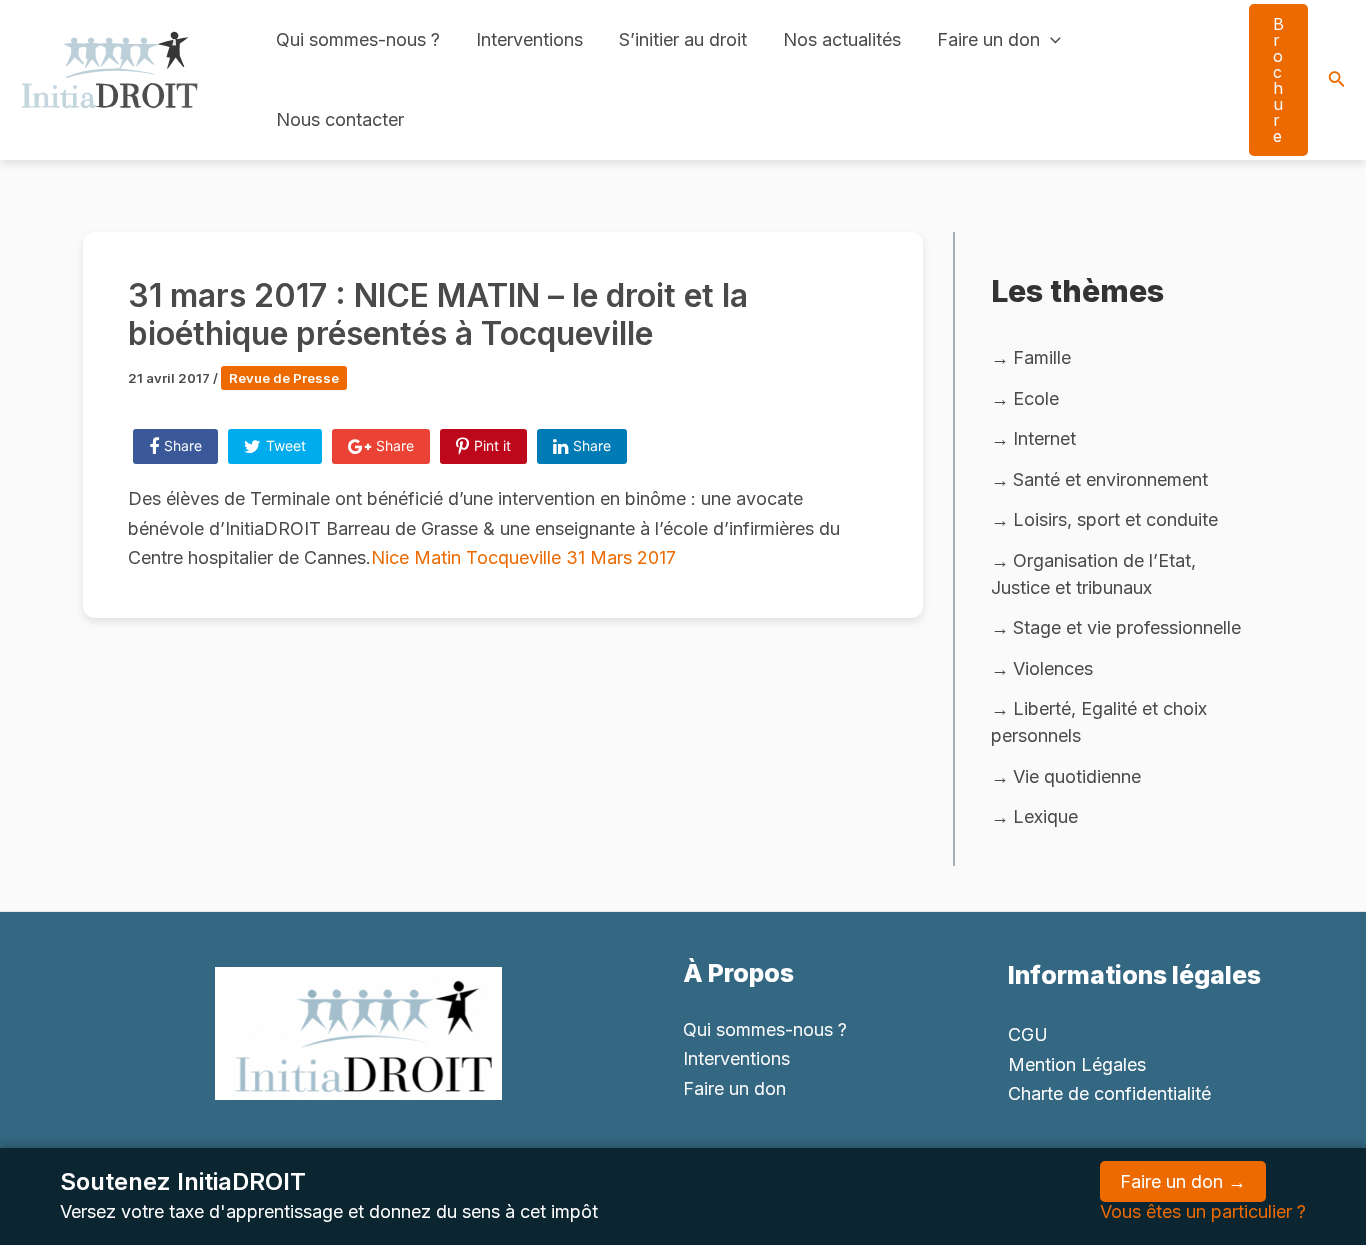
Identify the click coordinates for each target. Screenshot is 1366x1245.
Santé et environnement (1110, 479)
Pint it (492, 445)
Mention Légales (1077, 1064)
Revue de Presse (284, 378)
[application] (1050, 40)
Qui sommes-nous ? (358, 39)
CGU (1028, 1034)
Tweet (286, 445)
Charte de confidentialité (1109, 1093)
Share (183, 445)
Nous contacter (340, 119)
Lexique (1045, 816)
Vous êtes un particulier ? (1203, 1211)
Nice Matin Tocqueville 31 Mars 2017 (523, 557)
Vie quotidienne (1077, 776)
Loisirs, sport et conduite (1115, 519)
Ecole (1036, 398)
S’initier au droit (683, 39)
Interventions (529, 39)
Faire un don (988, 39)
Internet (1044, 438)
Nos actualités (842, 39)
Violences (1053, 668)
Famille (1042, 357)
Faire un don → (1183, 1181)
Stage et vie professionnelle (1127, 627)
